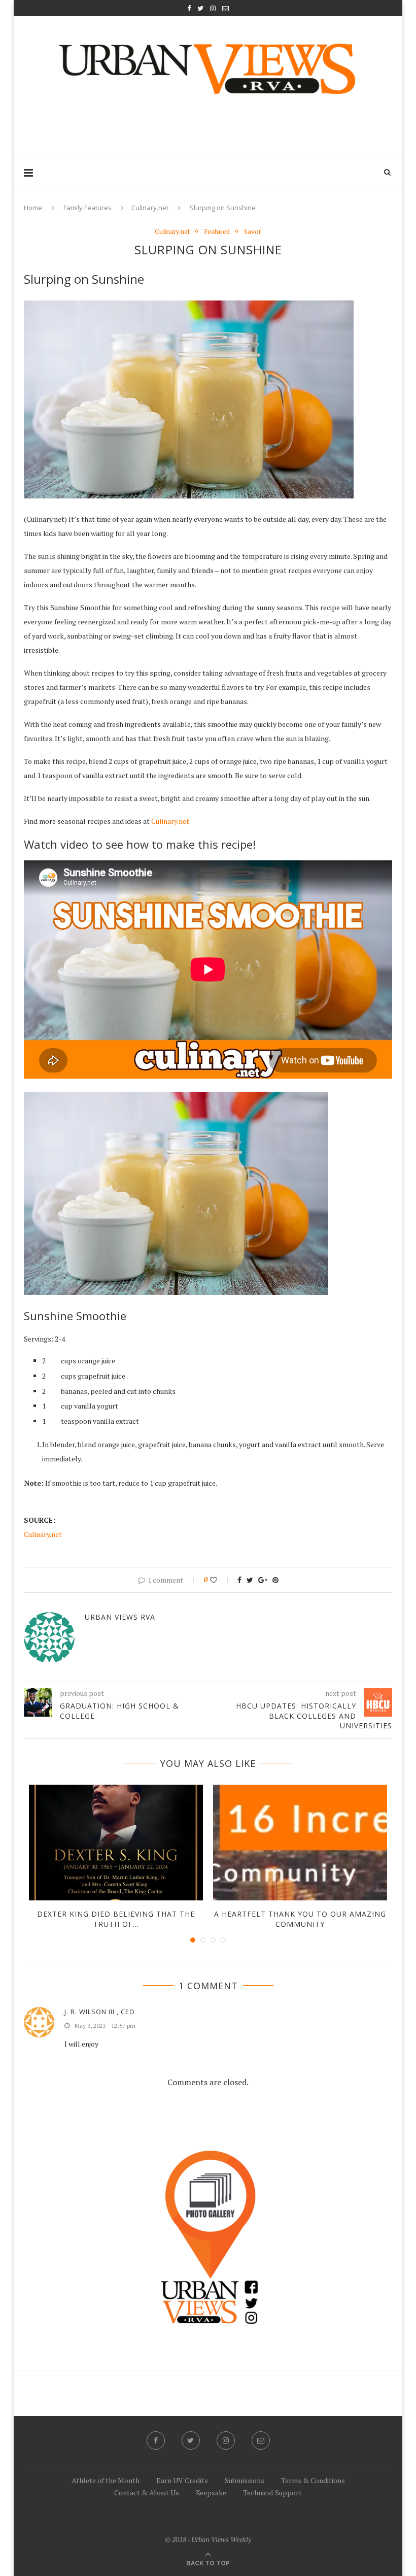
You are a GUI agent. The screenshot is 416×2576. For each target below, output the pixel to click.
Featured (217, 232)
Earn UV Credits (182, 2480)
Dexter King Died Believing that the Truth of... (116, 1919)
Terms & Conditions (313, 2480)
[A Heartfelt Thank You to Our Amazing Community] (300, 1843)
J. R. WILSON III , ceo (100, 2012)
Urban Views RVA (120, 1617)
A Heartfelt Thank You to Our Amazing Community (300, 1919)
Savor (253, 232)
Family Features (88, 208)
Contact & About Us (147, 2493)
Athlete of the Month (106, 2480)
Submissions (245, 2480)
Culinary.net (150, 208)
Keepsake (211, 2493)
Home (33, 208)
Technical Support (272, 2493)
